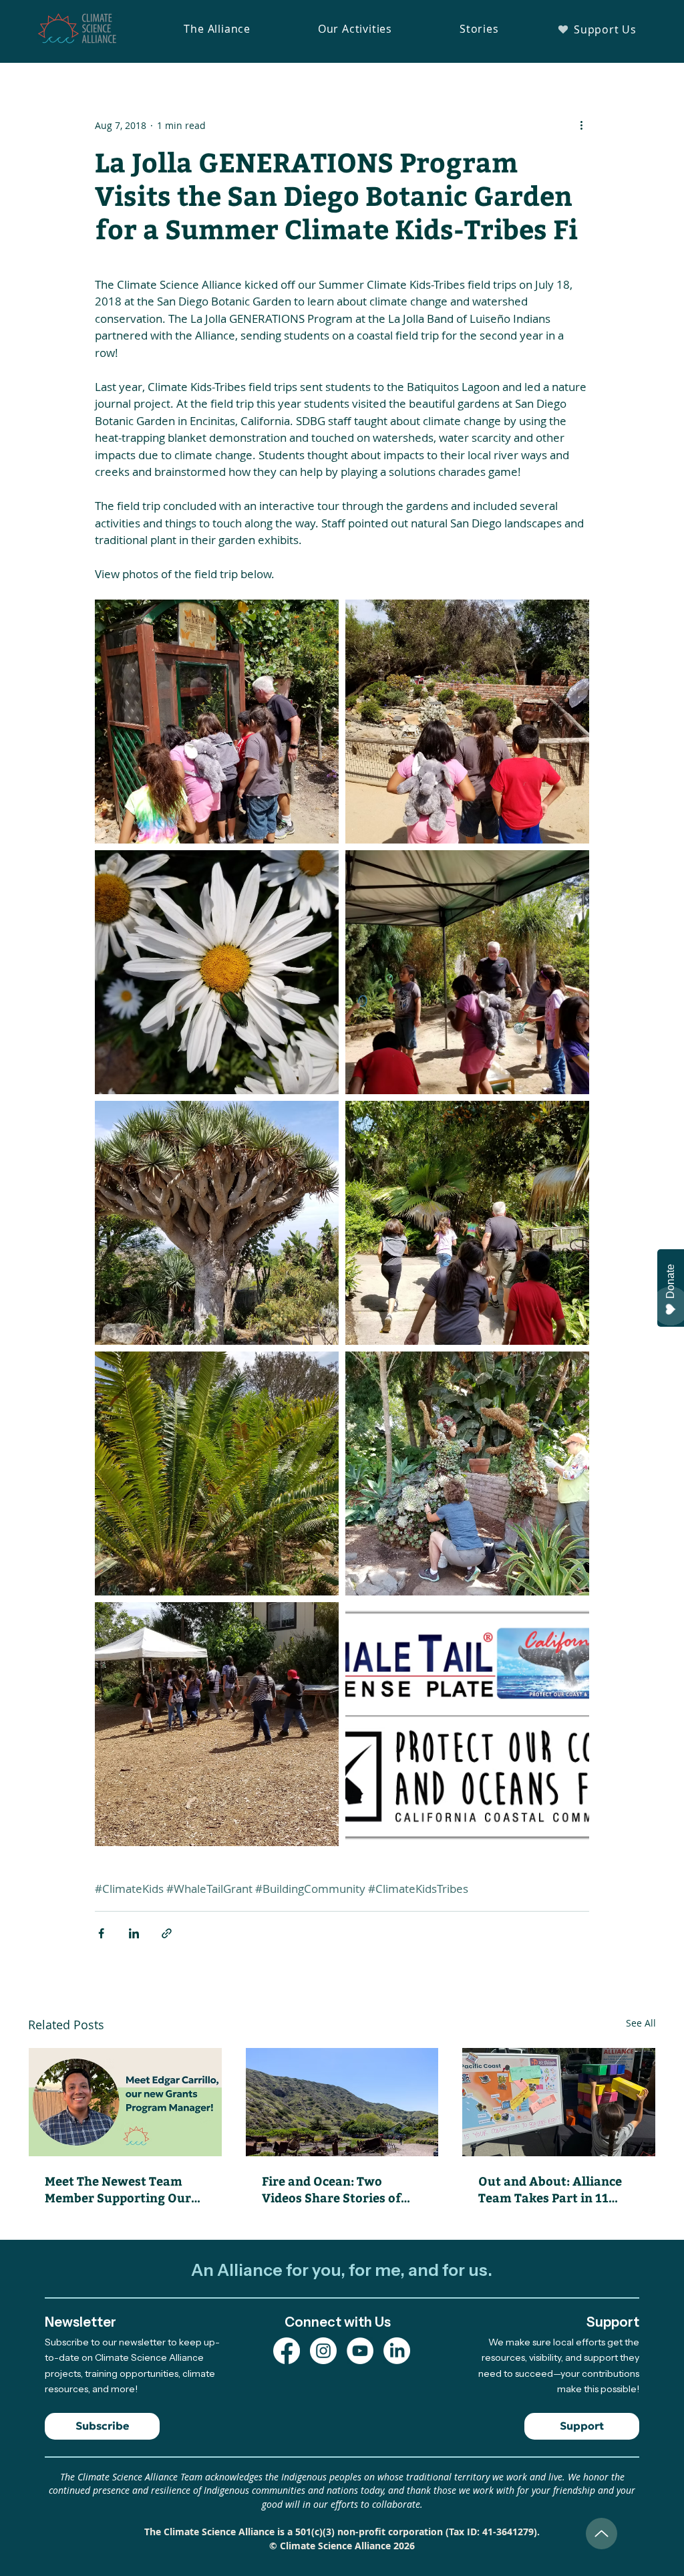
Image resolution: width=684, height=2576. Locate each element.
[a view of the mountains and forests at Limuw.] (342, 2102)
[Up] (602, 2534)
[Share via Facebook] (101, 1933)
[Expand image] (217, 722)
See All (641, 2023)
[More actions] (581, 125)
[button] (217, 29)
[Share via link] (167, 1933)
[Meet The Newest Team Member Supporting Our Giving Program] (125, 2102)
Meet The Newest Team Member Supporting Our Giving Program (118, 2189)
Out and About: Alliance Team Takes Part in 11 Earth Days (550, 2189)
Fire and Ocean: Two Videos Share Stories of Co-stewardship (331, 2189)
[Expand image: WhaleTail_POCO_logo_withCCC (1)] (467, 1724)
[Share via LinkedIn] (134, 1933)
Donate (670, 1281)
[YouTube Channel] (360, 2351)
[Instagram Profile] (323, 2351)
